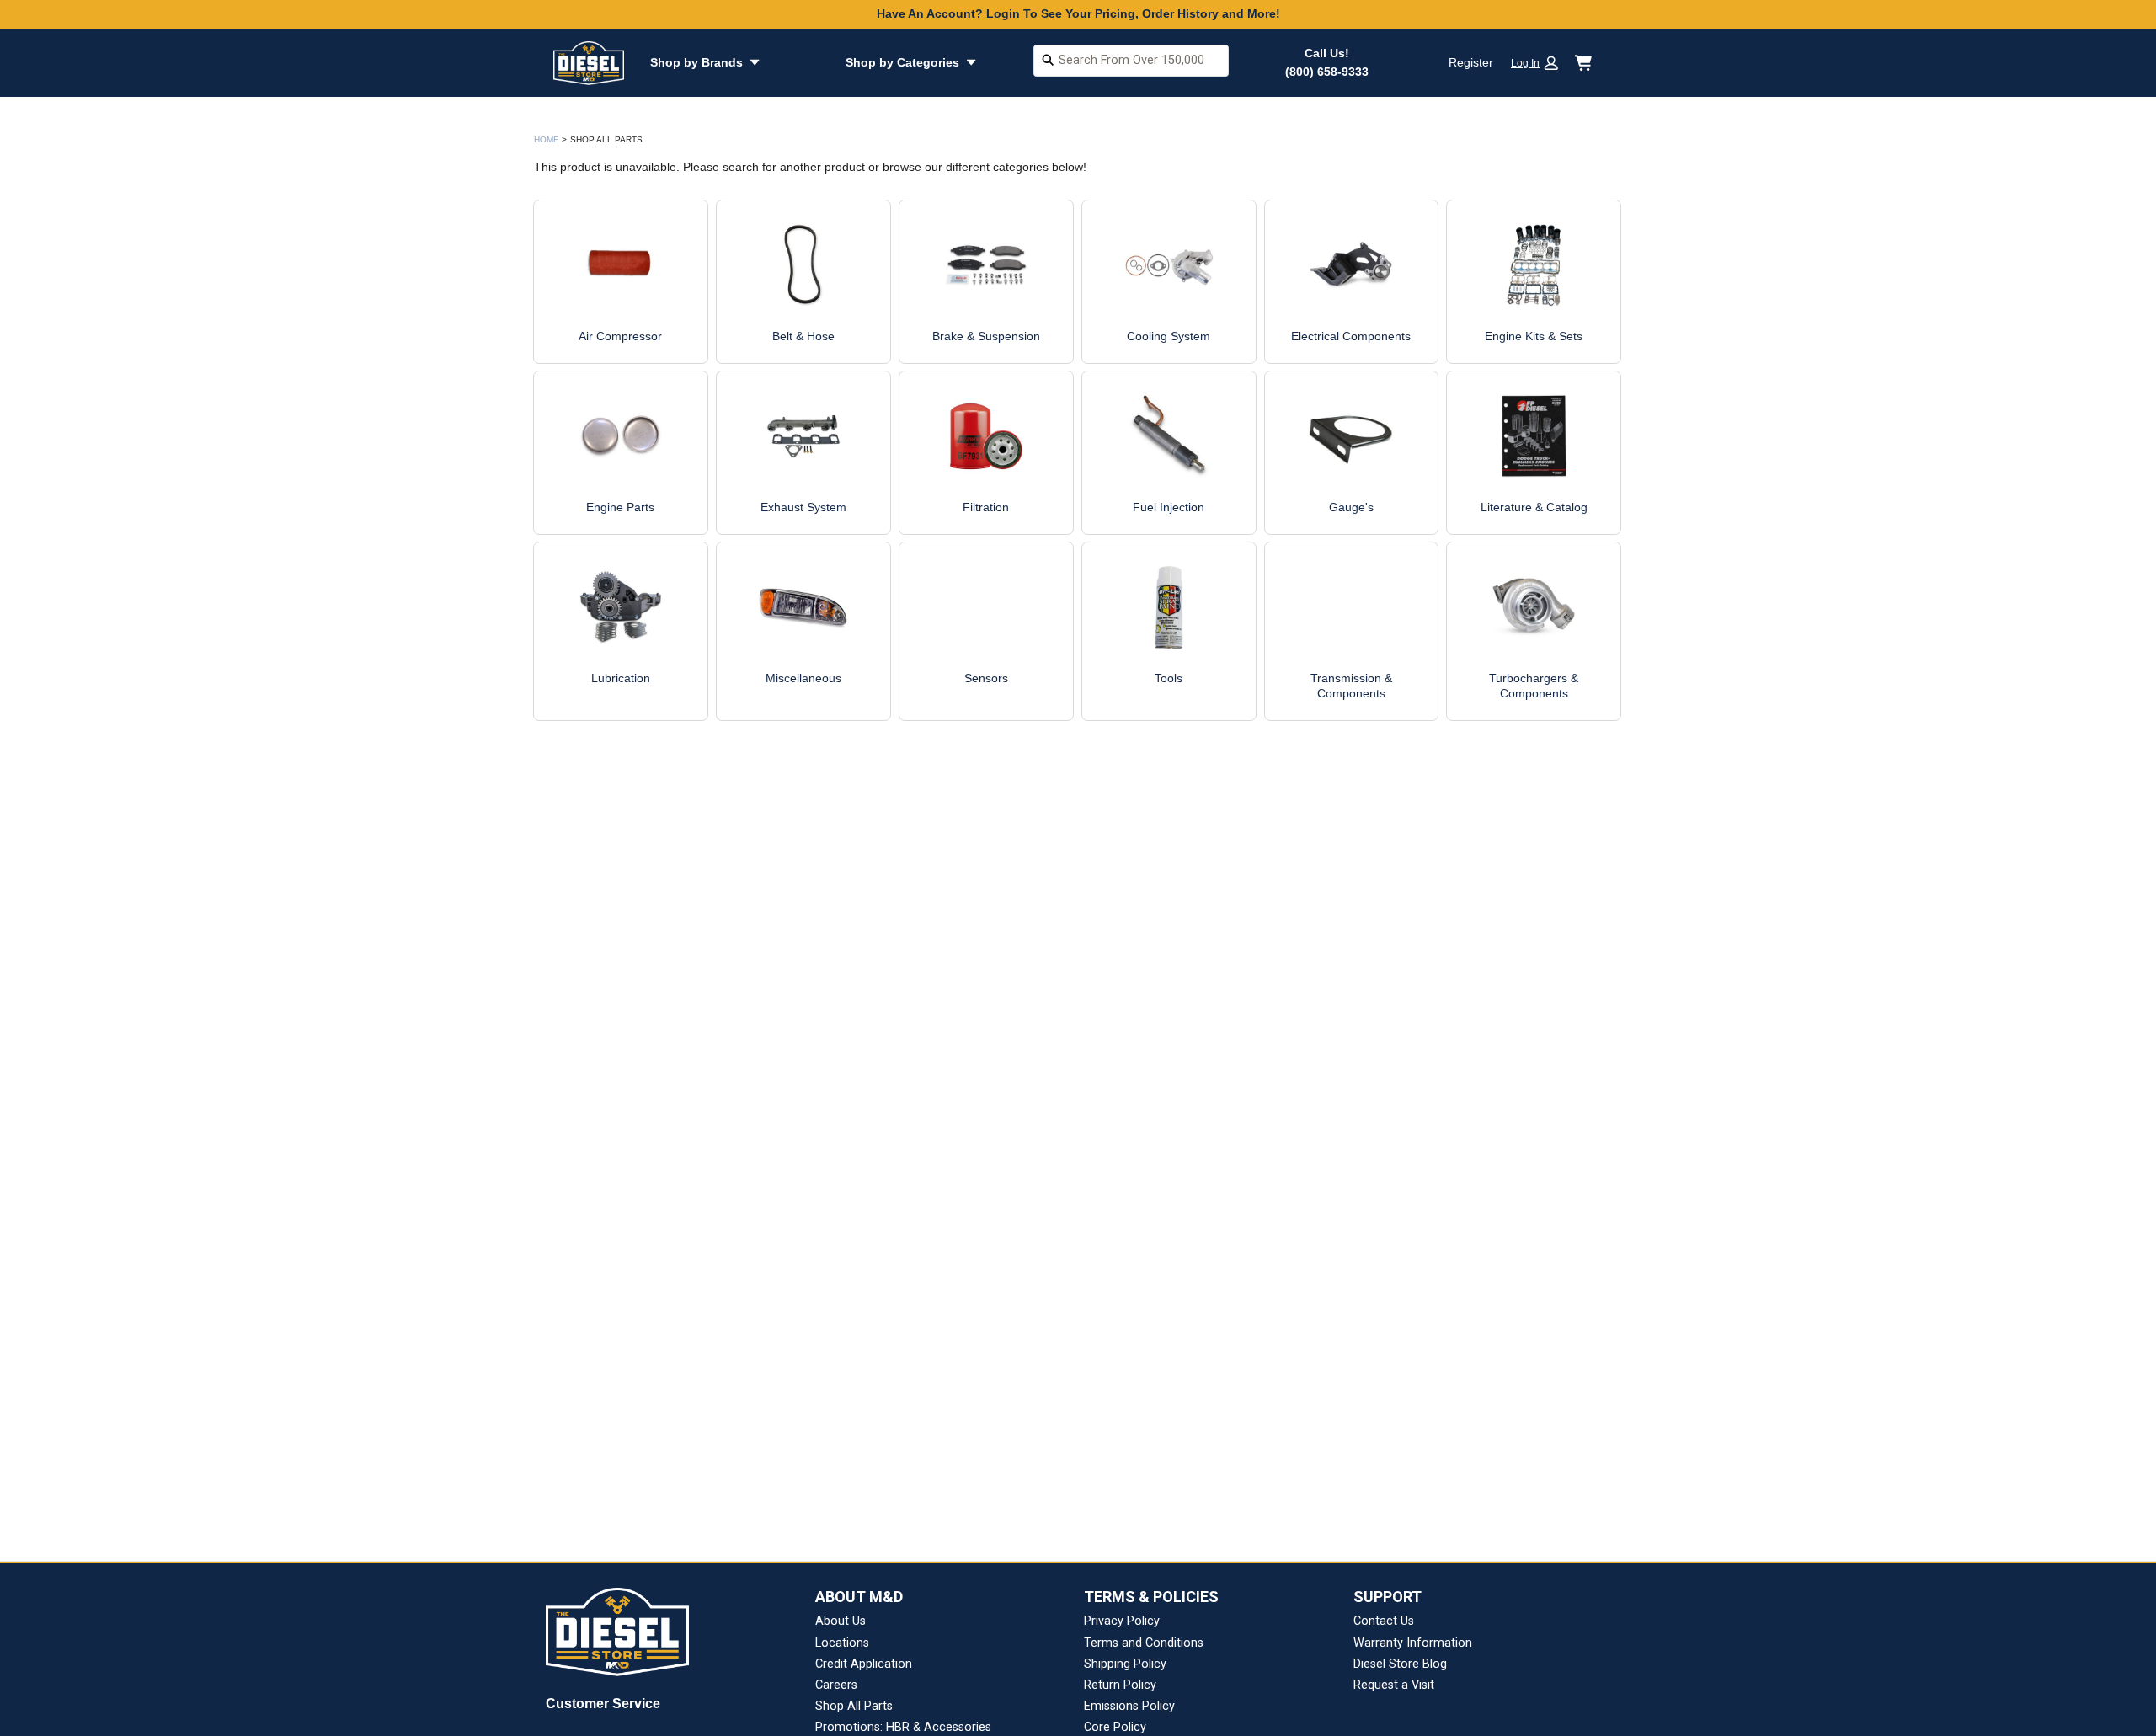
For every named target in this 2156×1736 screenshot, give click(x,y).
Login (1003, 13)
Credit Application (864, 1664)
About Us (841, 1621)
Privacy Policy (1122, 1621)
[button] (1540, 63)
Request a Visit (1394, 1685)
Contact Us (1384, 1621)
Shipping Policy (1125, 1664)
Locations (842, 1643)
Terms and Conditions (1144, 1643)
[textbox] (1131, 61)
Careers (836, 1685)
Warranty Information (1413, 1643)
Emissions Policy (1129, 1706)
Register (1471, 62)
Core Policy (1115, 1727)
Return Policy (1120, 1685)
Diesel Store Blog (1400, 1664)
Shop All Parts (854, 1706)
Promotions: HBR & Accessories (903, 1727)
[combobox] (1131, 63)
